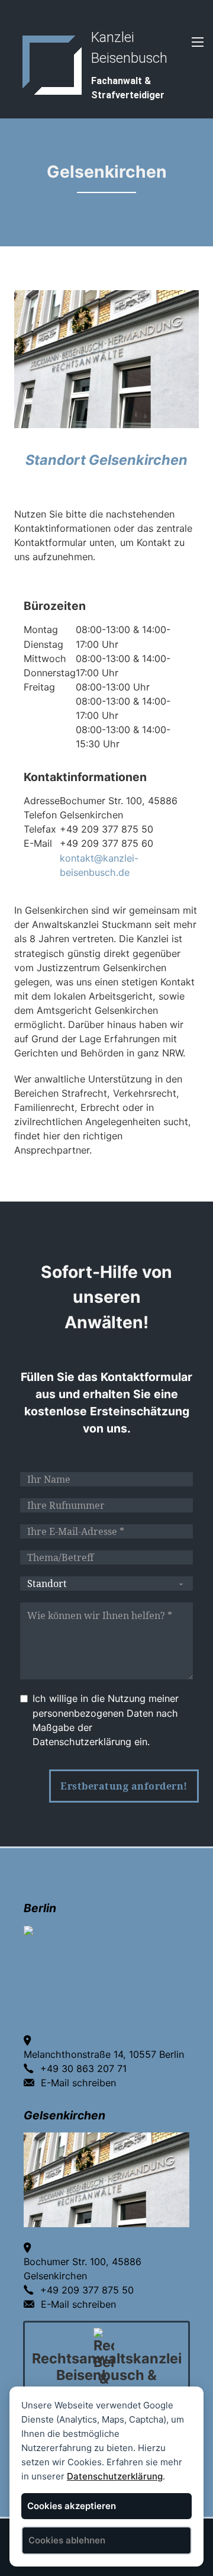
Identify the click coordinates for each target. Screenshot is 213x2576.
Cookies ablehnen (67, 2540)
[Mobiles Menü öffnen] (198, 42)
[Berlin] (78, 1932)
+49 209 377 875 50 (87, 2290)
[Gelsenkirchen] (106, 2179)
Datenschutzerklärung (115, 2476)
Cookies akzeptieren (72, 2506)
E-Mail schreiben (78, 2083)
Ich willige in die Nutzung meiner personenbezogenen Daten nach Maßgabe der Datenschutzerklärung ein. (106, 1720)
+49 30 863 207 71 (83, 2068)
